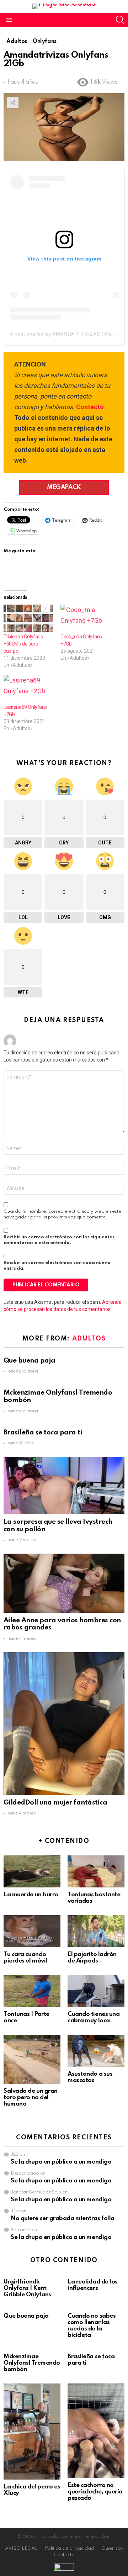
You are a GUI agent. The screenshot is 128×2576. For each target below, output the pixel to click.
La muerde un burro (31, 1895)
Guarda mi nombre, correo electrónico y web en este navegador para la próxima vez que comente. (62, 1214)
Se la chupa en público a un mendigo (61, 2162)
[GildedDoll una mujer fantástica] (64, 1724)
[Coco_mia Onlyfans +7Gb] (85, 619)
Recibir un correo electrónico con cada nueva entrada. (57, 1266)
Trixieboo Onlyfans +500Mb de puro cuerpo (23, 644)
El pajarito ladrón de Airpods (92, 1958)
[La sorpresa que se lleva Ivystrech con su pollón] (64, 1485)
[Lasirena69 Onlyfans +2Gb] (28, 689)
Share (13, 102)
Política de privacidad (70, 2548)
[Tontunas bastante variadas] (96, 1871)
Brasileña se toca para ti (43, 1432)
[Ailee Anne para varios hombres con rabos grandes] (64, 1583)
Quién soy (112, 2548)
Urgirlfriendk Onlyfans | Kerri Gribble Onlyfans (27, 2288)
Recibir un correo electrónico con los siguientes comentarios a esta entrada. (59, 1240)
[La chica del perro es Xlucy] (32, 2432)
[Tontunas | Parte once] (32, 1991)
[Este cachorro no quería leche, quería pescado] (96, 2431)
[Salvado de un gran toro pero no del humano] (32, 2059)
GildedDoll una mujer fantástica (55, 1803)
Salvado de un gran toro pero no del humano (31, 2098)
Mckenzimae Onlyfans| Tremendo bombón (32, 2363)
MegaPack (64, 487)
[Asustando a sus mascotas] (96, 2051)
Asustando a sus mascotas (90, 2077)
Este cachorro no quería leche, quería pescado (95, 2492)
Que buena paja (30, 1361)
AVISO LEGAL (21, 2548)
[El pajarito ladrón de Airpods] (96, 1931)
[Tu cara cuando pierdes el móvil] (32, 1931)
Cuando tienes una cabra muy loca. (94, 2017)
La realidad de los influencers (93, 2285)
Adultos (89, 1339)
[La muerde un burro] (32, 1871)
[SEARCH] (120, 20)
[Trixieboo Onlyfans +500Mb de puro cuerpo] (28, 619)
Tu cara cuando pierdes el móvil (25, 1958)
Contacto (90, 407)
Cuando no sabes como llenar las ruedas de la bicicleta (92, 2326)
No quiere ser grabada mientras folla (63, 2219)
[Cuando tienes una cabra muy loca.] (96, 1991)
